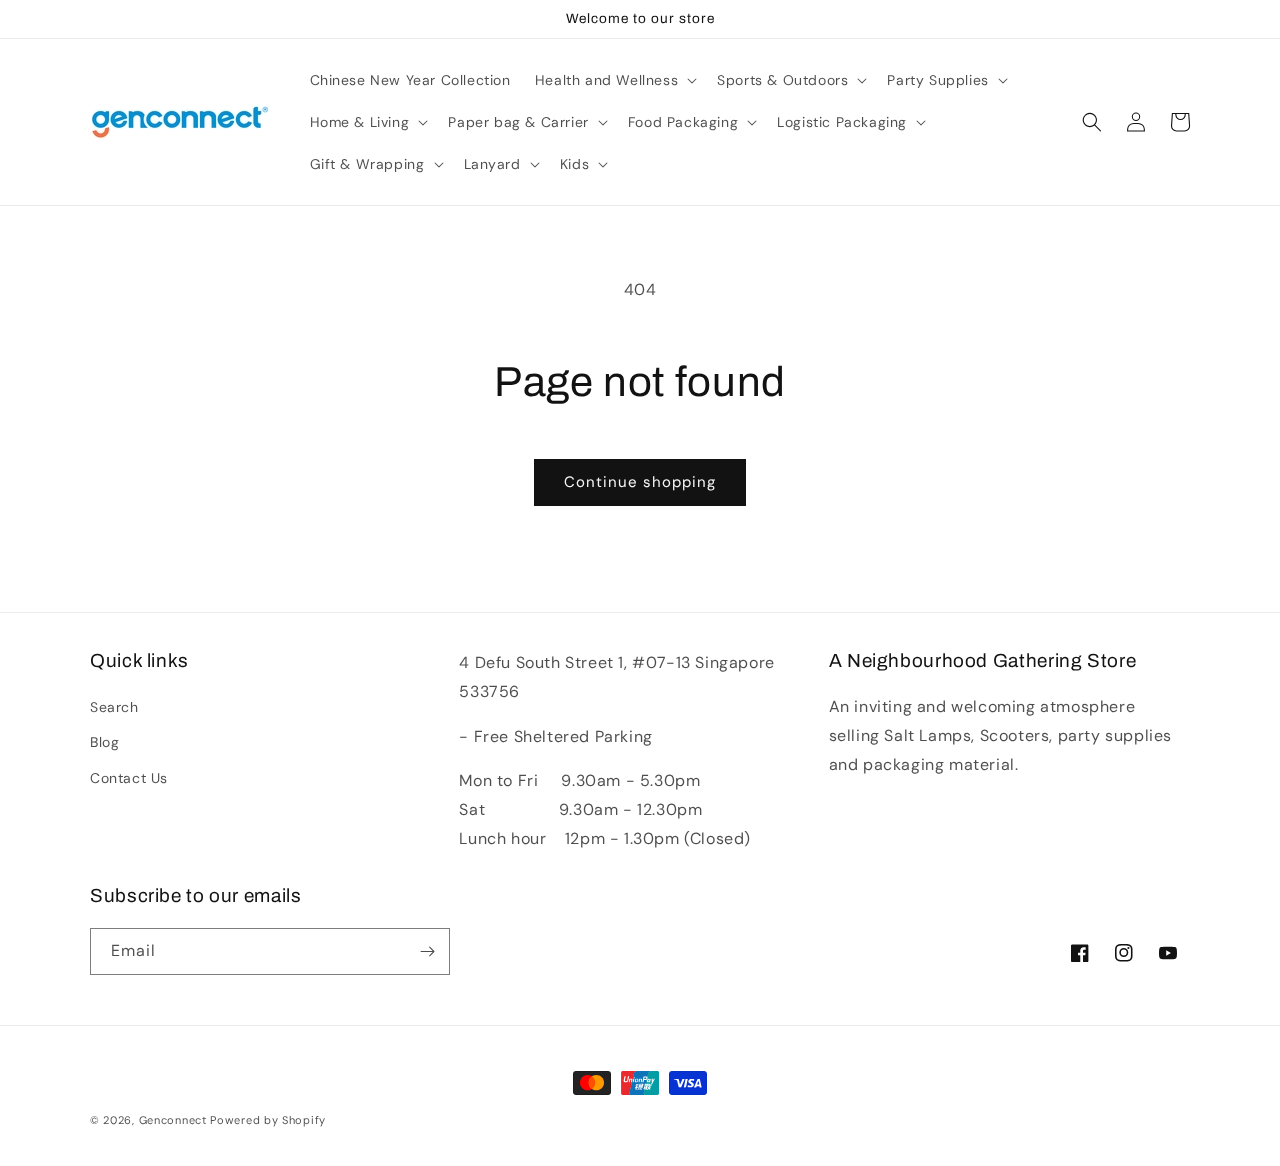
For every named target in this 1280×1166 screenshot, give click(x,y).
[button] (614, 80)
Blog (104, 742)
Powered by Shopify (268, 1120)
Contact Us (129, 778)
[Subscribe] (427, 951)
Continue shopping (640, 482)
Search (114, 707)
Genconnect (173, 1120)
